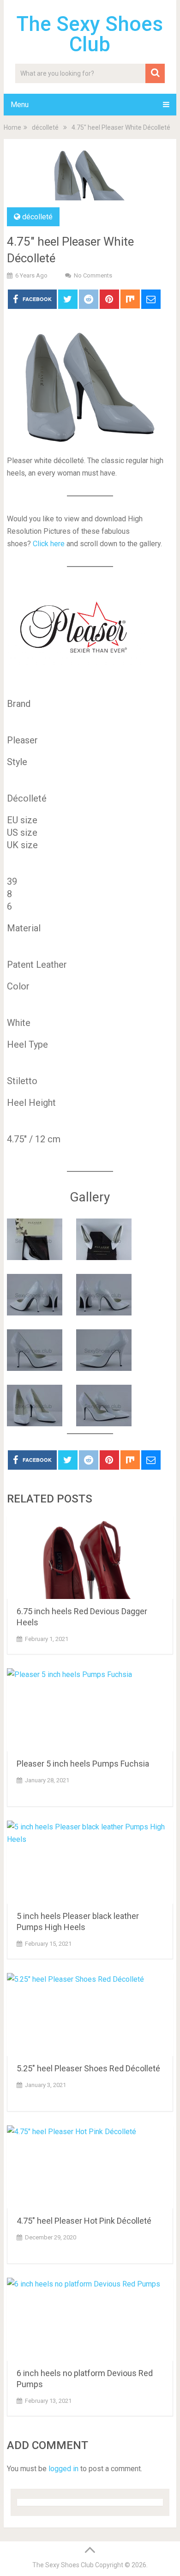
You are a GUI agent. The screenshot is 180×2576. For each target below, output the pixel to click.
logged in (63, 2469)
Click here (49, 544)
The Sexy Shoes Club (90, 34)
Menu (20, 105)
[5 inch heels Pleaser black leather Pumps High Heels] (90, 1862)
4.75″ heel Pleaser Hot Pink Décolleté (84, 2221)
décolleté (37, 217)
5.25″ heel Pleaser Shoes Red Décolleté (88, 2068)
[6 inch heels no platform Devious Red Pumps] (90, 2319)
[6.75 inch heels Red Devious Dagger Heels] (90, 1557)
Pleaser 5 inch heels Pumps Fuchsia (83, 1764)
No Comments (93, 275)
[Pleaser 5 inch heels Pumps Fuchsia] (90, 1710)
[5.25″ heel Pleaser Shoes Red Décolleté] (90, 2015)
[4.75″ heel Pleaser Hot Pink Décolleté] (90, 2167)
